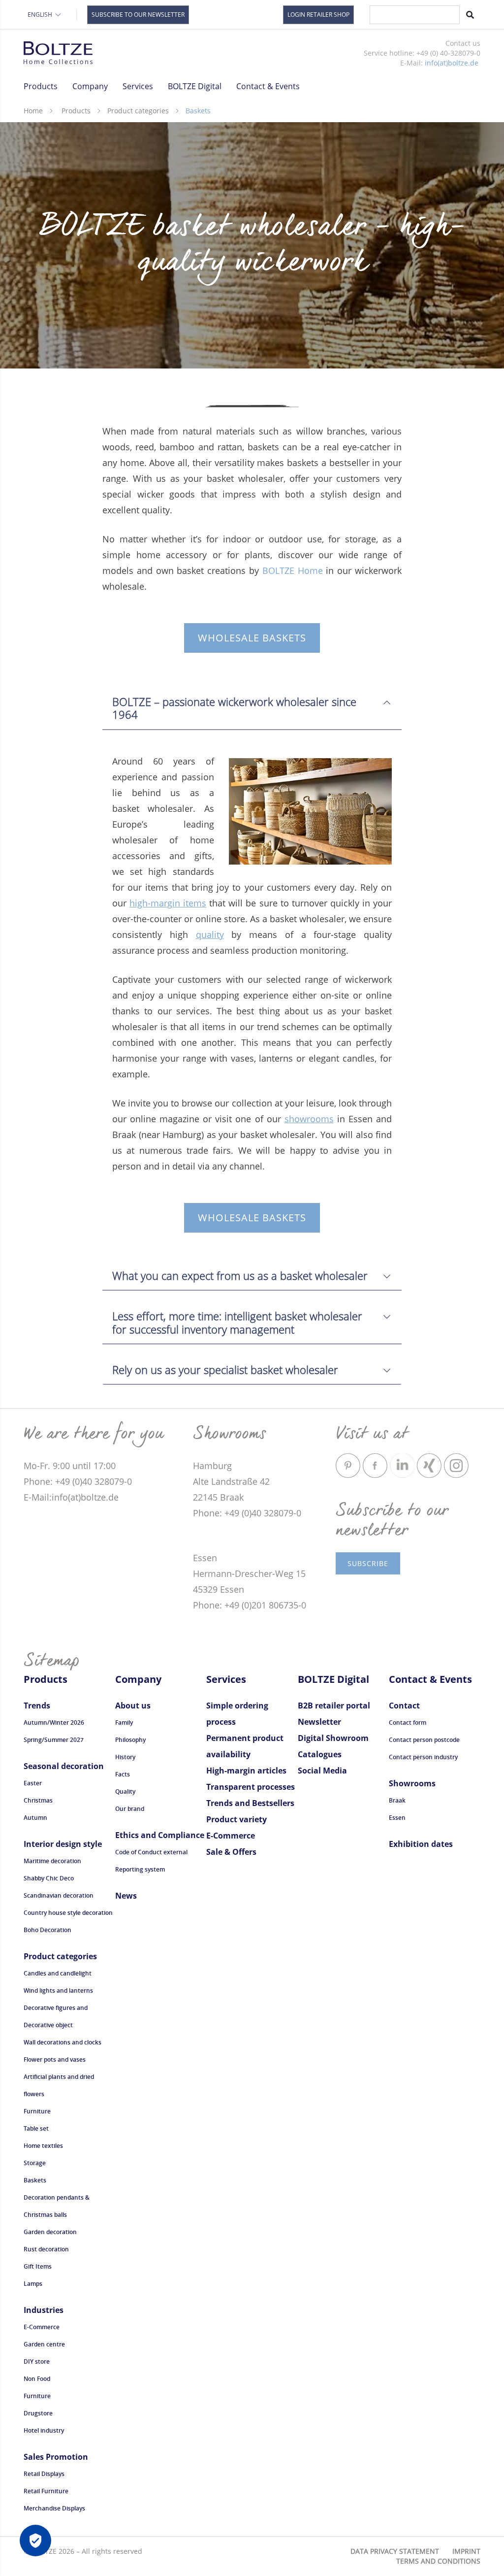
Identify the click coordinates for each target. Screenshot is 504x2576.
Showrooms (412, 1783)
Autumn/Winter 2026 (54, 1723)
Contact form (408, 1723)
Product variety (236, 1819)
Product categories (138, 111)
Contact (404, 1706)
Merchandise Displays (54, 2508)
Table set (36, 2128)
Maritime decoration (52, 1861)
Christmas (38, 1800)
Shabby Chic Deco (49, 1878)
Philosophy (130, 1740)
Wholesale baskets (252, 638)
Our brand (130, 1809)
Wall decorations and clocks (63, 2042)
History (125, 1757)
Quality (125, 1791)
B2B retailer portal (334, 1706)
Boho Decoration (47, 1930)
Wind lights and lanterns (58, 1991)
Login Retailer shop (318, 15)
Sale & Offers (231, 1852)
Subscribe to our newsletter (138, 15)
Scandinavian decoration (59, 1895)
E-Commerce (42, 2327)
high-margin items (168, 903)
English (40, 15)
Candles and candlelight (58, 1973)
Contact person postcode (424, 1740)
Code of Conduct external (151, 1852)
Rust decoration (46, 2249)
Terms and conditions (438, 2561)
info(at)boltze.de (452, 63)
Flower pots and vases (55, 2059)
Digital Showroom (333, 1738)
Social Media (322, 1771)
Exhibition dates (421, 1844)
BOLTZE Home (293, 570)
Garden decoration (50, 2232)
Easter (33, 1783)
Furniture (37, 2111)
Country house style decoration (68, 1913)
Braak (397, 1800)
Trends (37, 1706)
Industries (44, 2310)
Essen (397, 1818)
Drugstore (38, 2413)
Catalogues (320, 1754)
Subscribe (368, 1563)
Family (124, 1723)
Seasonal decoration (64, 1766)
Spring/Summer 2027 (54, 1740)
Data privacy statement (395, 2551)
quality (210, 935)
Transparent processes (251, 1787)
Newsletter (319, 1722)
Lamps (33, 2284)
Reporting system (140, 1869)
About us (133, 1706)
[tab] (252, 703)
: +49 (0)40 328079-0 (91, 1481)
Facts (123, 1774)
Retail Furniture (46, 2491)
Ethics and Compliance (160, 1835)
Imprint (466, 2551)
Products (76, 111)
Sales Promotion (56, 2457)
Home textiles (43, 2146)
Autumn (35, 1818)
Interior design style (63, 1844)
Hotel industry (44, 2430)
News (126, 1896)
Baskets (35, 2180)
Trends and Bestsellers (250, 1803)
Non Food (37, 2379)
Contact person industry (423, 1757)
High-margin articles (246, 1771)
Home (33, 111)
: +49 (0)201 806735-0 (263, 1605)
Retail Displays (44, 2474)
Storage (35, 2163)
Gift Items (38, 2266)
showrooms (309, 1119)
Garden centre (44, 2344)
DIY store (37, 2361)
